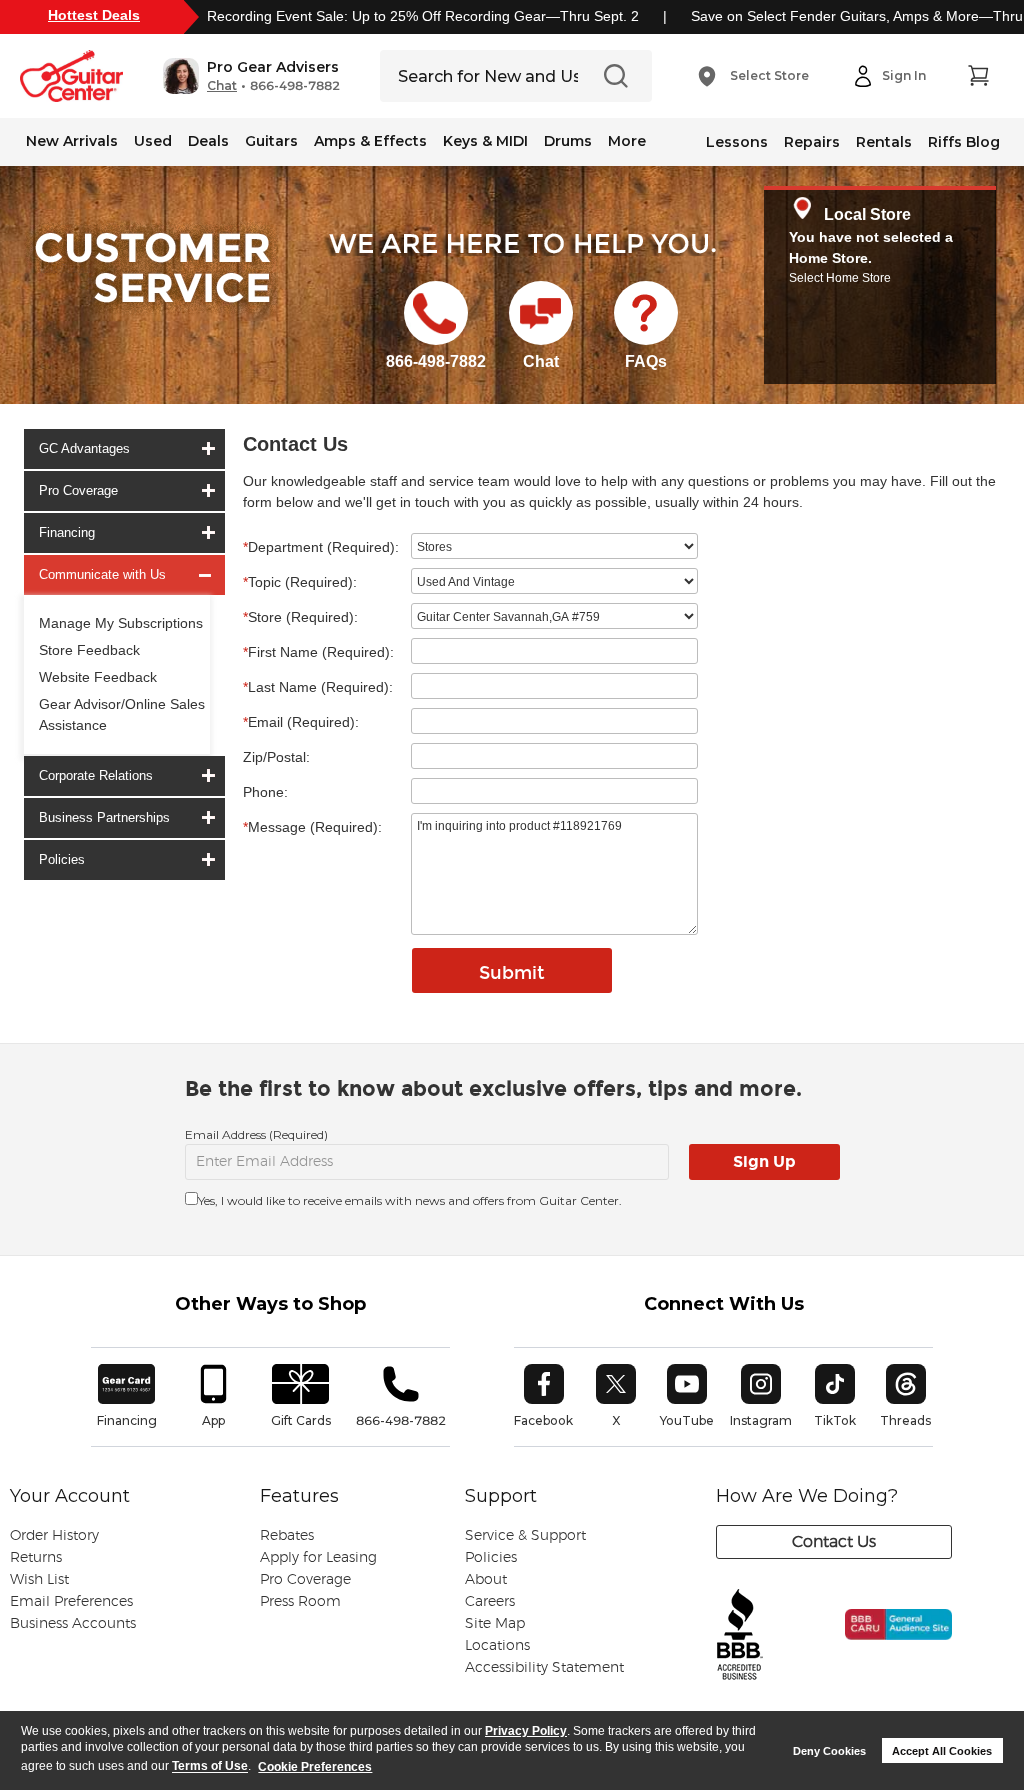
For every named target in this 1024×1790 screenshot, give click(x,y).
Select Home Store (840, 278)
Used (153, 141)
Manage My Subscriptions (121, 623)
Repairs (812, 142)
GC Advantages (84, 448)
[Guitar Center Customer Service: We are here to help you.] (151, 293)
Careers (490, 1602)
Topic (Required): (300, 582)
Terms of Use (210, 1767)
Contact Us (834, 1542)
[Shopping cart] (978, 76)
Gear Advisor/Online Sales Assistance (122, 714)
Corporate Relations (96, 775)
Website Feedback (98, 677)
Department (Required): (321, 547)
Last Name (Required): (318, 687)
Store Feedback (89, 650)
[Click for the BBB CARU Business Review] (885, 1645)
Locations (497, 1646)
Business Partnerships (104, 817)
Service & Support (525, 1536)
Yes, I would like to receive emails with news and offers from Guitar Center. (410, 1200)
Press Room (300, 1602)
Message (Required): (312, 827)
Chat (222, 86)
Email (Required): (301, 722)
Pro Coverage (78, 490)
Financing (67, 532)
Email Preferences (71, 1602)
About (486, 1580)
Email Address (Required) (256, 1134)
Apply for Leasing (318, 1558)
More (627, 141)
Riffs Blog (964, 142)
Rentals (884, 142)
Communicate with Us (102, 574)
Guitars (271, 141)
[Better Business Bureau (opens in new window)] (740, 1635)
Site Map (495, 1624)
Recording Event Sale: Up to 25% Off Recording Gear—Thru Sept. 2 (423, 16)
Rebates (287, 1536)
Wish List (39, 1580)
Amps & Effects (370, 141)
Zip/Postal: (276, 757)
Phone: (265, 792)
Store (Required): (300, 617)
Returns (36, 1558)
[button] (251, 76)
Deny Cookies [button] (829, 1751)
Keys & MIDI (485, 141)
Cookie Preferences (315, 1767)
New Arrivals (72, 141)
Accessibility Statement (544, 1668)
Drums (568, 141)
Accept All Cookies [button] (942, 1751)
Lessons (737, 142)
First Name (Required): (318, 652)
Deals (208, 141)
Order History (54, 1536)
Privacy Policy (526, 1731)
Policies (62, 859)
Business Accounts (73, 1624)
